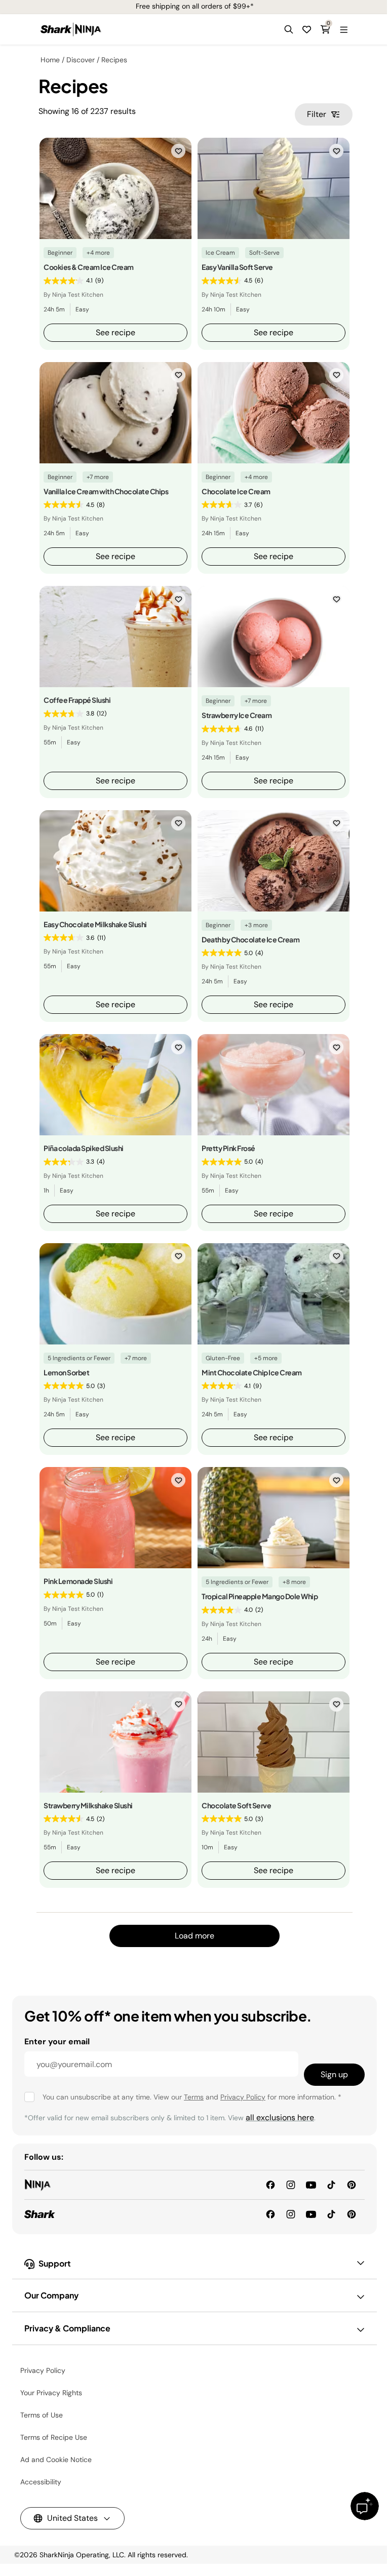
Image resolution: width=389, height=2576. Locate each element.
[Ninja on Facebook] (270, 2184)
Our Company (51, 2295)
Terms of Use (42, 2415)
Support (55, 2263)
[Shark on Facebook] (270, 2214)
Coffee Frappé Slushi (77, 700)
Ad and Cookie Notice (56, 2460)
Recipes (114, 60)
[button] (289, 29)
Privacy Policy (243, 2097)
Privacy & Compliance (67, 2328)
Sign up (334, 2074)
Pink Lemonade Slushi (78, 1581)
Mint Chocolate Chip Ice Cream (252, 1372)
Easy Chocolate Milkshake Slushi (95, 924)
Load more (194, 1936)
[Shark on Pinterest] (352, 2214)
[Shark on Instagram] (291, 2214)
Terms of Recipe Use (54, 2437)
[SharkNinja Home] (71, 29)
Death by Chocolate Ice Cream (250, 939)
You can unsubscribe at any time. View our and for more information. (192, 2097)
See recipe (115, 332)
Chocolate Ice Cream (236, 491)
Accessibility (41, 2482)
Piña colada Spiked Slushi (84, 1148)
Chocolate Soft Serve (236, 1805)
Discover (81, 60)
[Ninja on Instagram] (291, 2184)
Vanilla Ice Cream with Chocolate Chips (106, 491)
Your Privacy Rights (51, 2393)
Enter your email (57, 2042)
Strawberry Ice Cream (237, 715)
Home (50, 60)
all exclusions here (280, 2117)
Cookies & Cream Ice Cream (89, 267)
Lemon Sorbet (66, 1372)
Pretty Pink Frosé (228, 1148)
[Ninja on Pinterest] (352, 2184)
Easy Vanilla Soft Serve (237, 267)
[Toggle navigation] (343, 29)
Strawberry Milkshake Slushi (88, 1805)
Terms (194, 2097)
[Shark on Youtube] (311, 2214)
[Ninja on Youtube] (311, 2184)
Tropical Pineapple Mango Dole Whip (260, 1596)
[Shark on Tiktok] (331, 2214)
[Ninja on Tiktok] (331, 2184)
